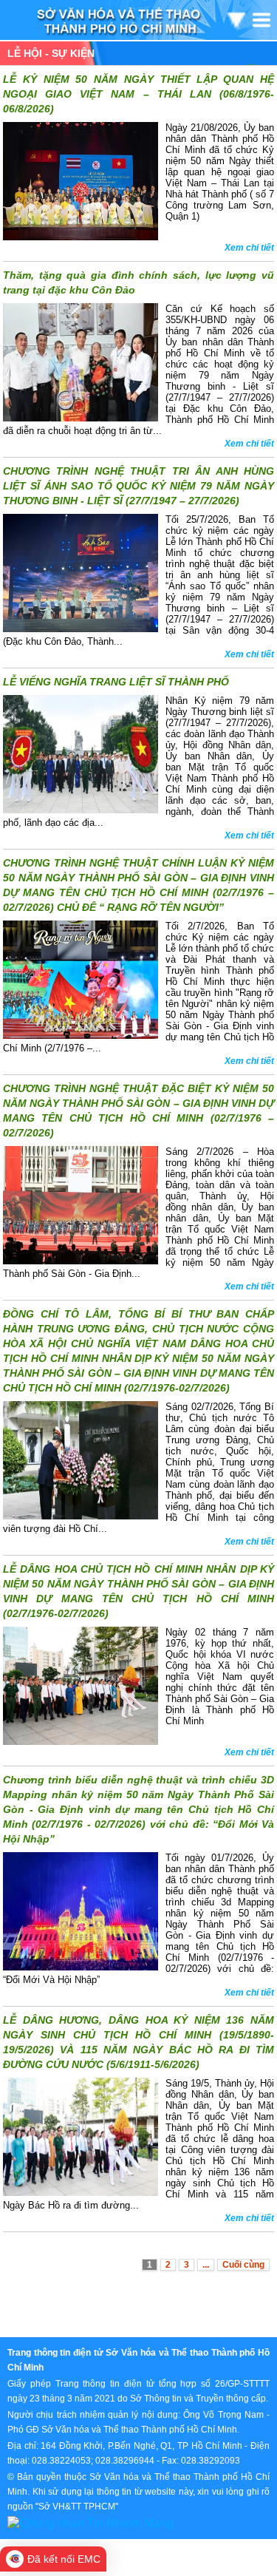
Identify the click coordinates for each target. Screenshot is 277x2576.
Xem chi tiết (249, 248)
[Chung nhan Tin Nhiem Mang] (90, 2522)
